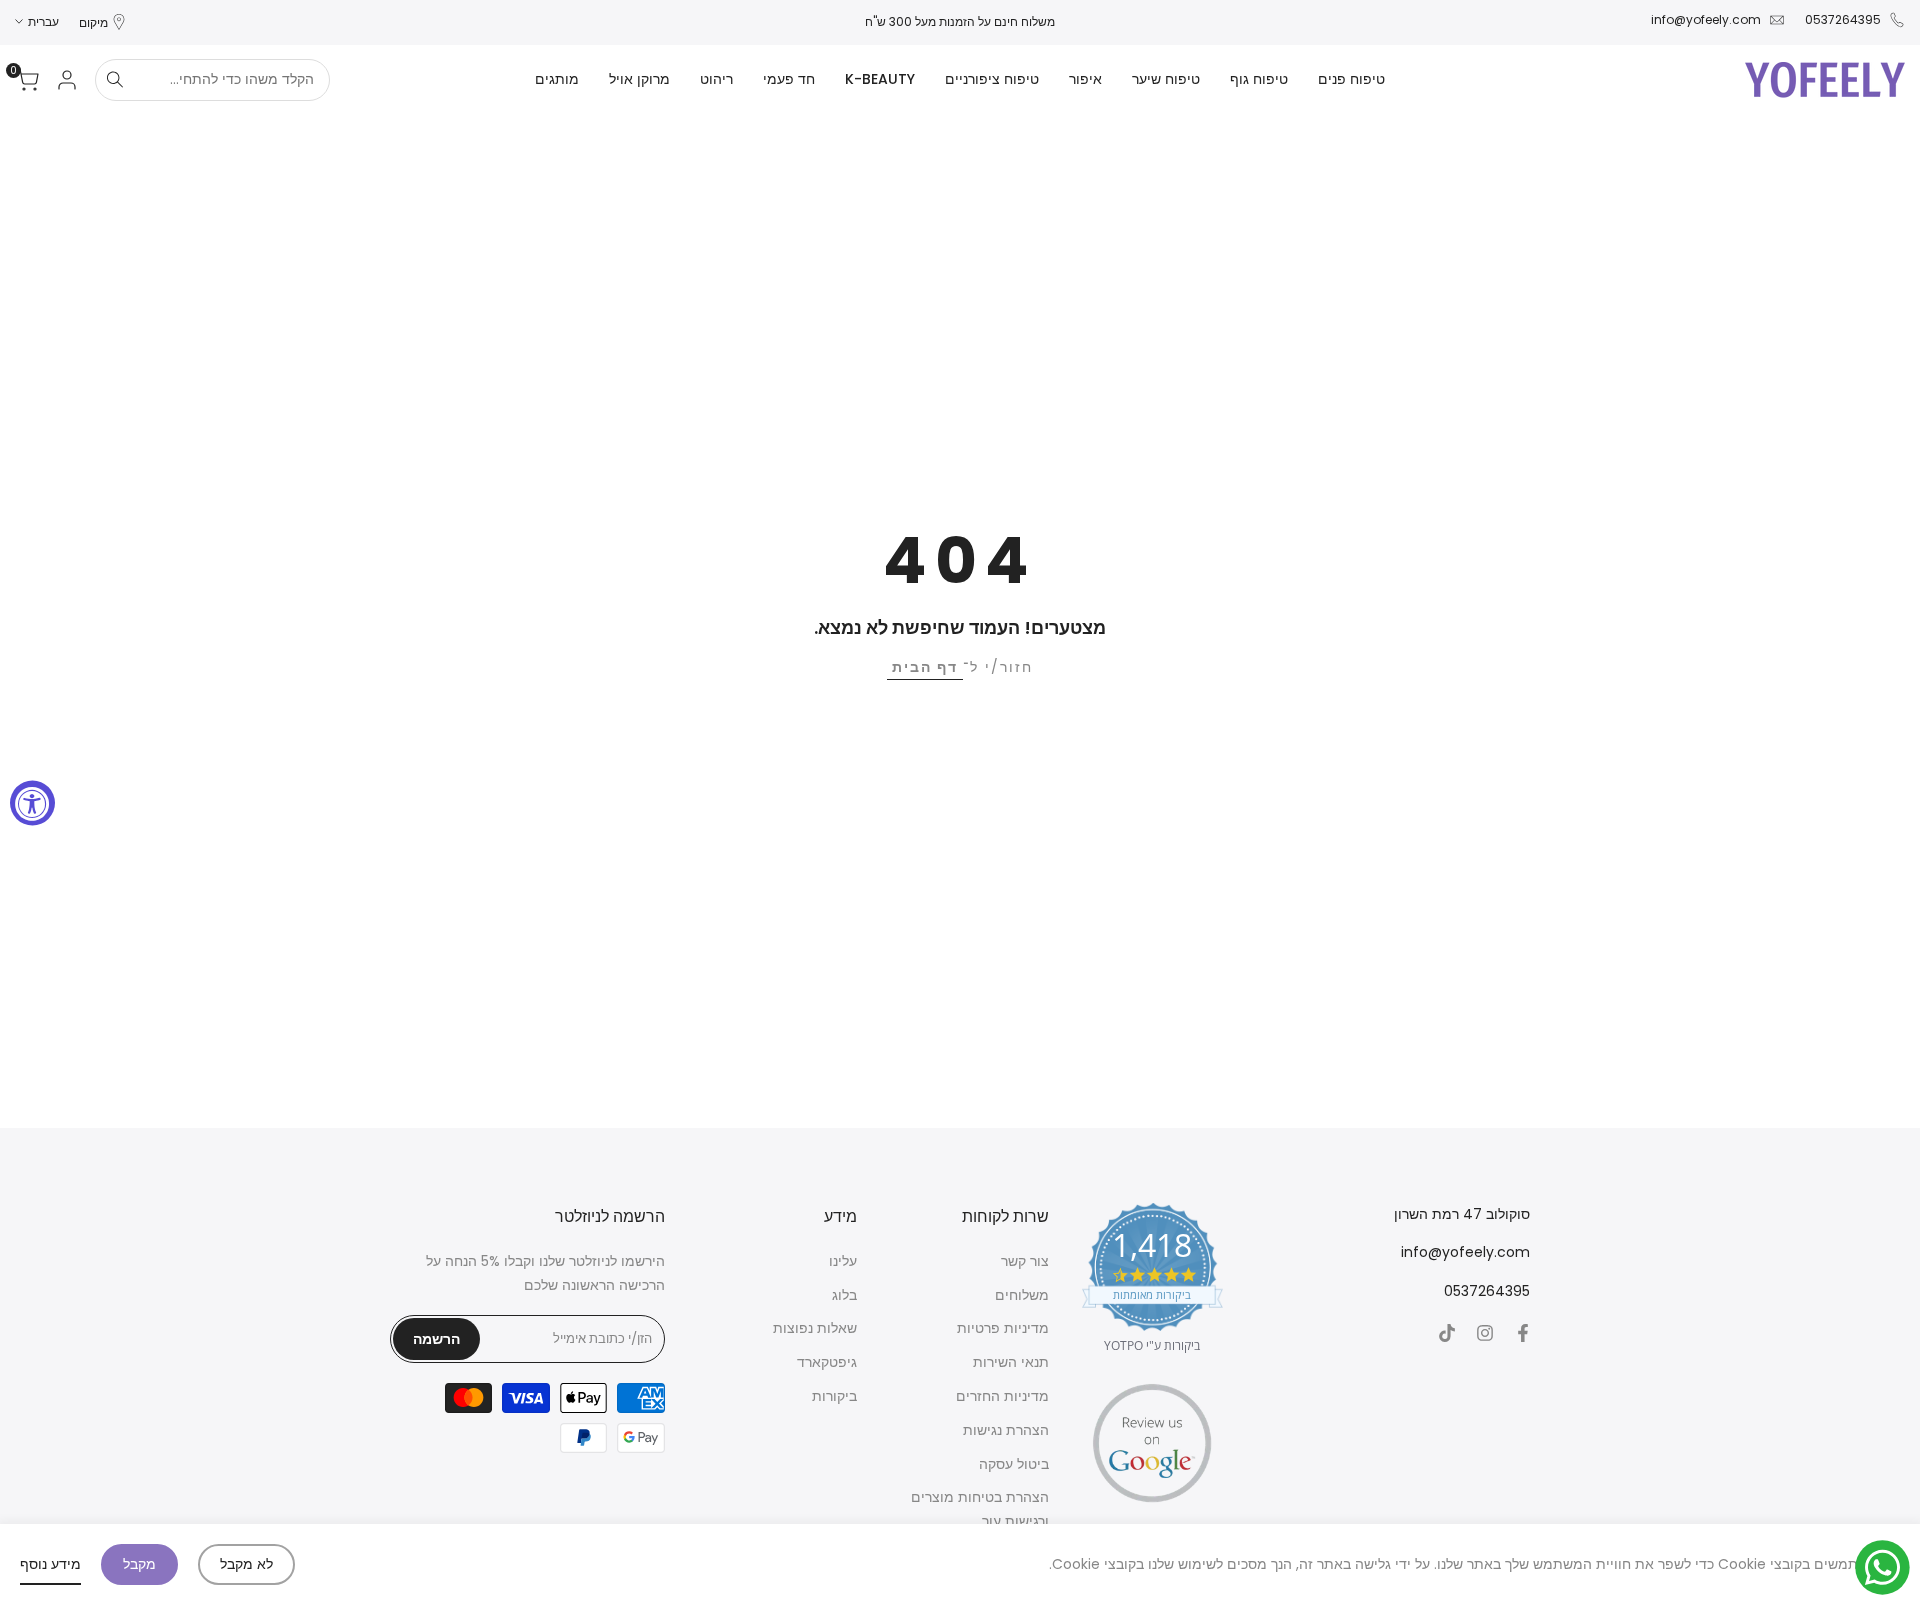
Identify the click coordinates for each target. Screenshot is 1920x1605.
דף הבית (925, 667)
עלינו (843, 1261)
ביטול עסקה (1014, 1464)
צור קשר (1025, 1261)
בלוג (844, 1295)
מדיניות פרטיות (1003, 1328)
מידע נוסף (50, 1564)
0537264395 (1843, 19)
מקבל (139, 1564)
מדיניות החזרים (1002, 1396)
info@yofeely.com (1706, 19)
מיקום (93, 22)
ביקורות (834, 1396)
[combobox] (231, 80)
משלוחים (1022, 1295)
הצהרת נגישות (1006, 1430)
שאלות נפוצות (815, 1328)
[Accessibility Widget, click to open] (32, 802)
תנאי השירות (1011, 1362)
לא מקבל (246, 1564)
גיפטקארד (827, 1362)
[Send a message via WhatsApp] (1882, 1567)
